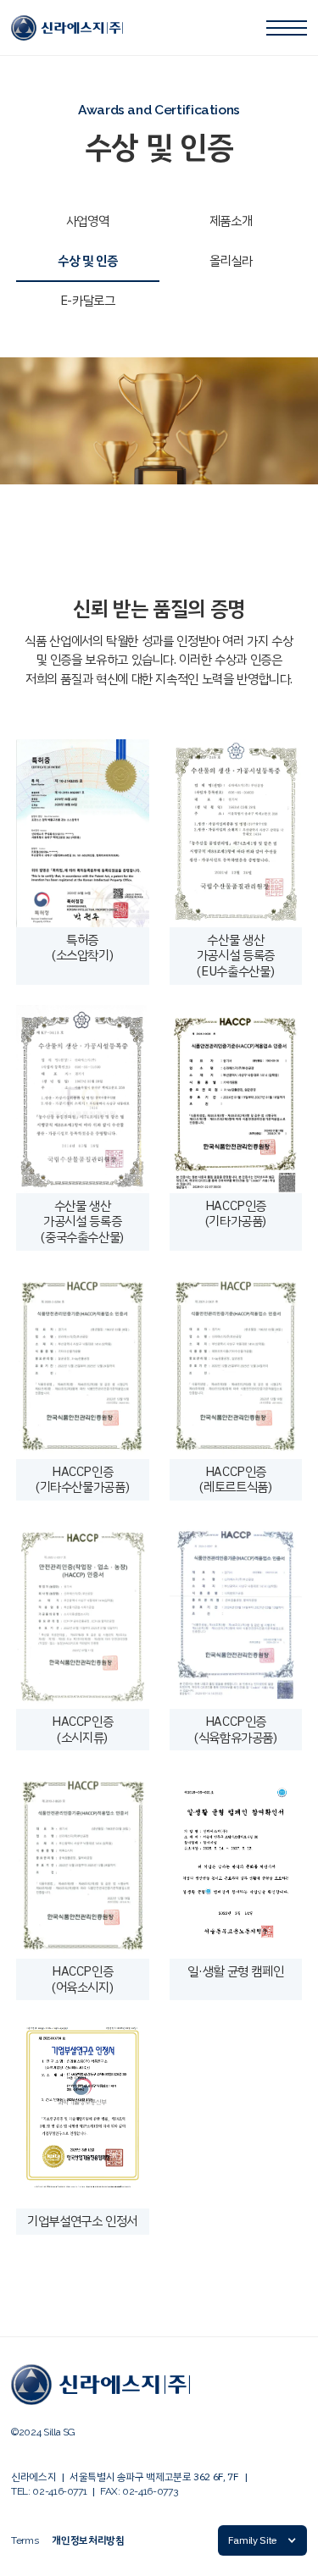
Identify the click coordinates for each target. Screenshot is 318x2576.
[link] (67, 28)
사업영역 (88, 221)
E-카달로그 (88, 301)
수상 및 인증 (87, 261)
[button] (262, 2540)
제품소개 (231, 221)
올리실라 (231, 261)
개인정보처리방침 (88, 2541)
